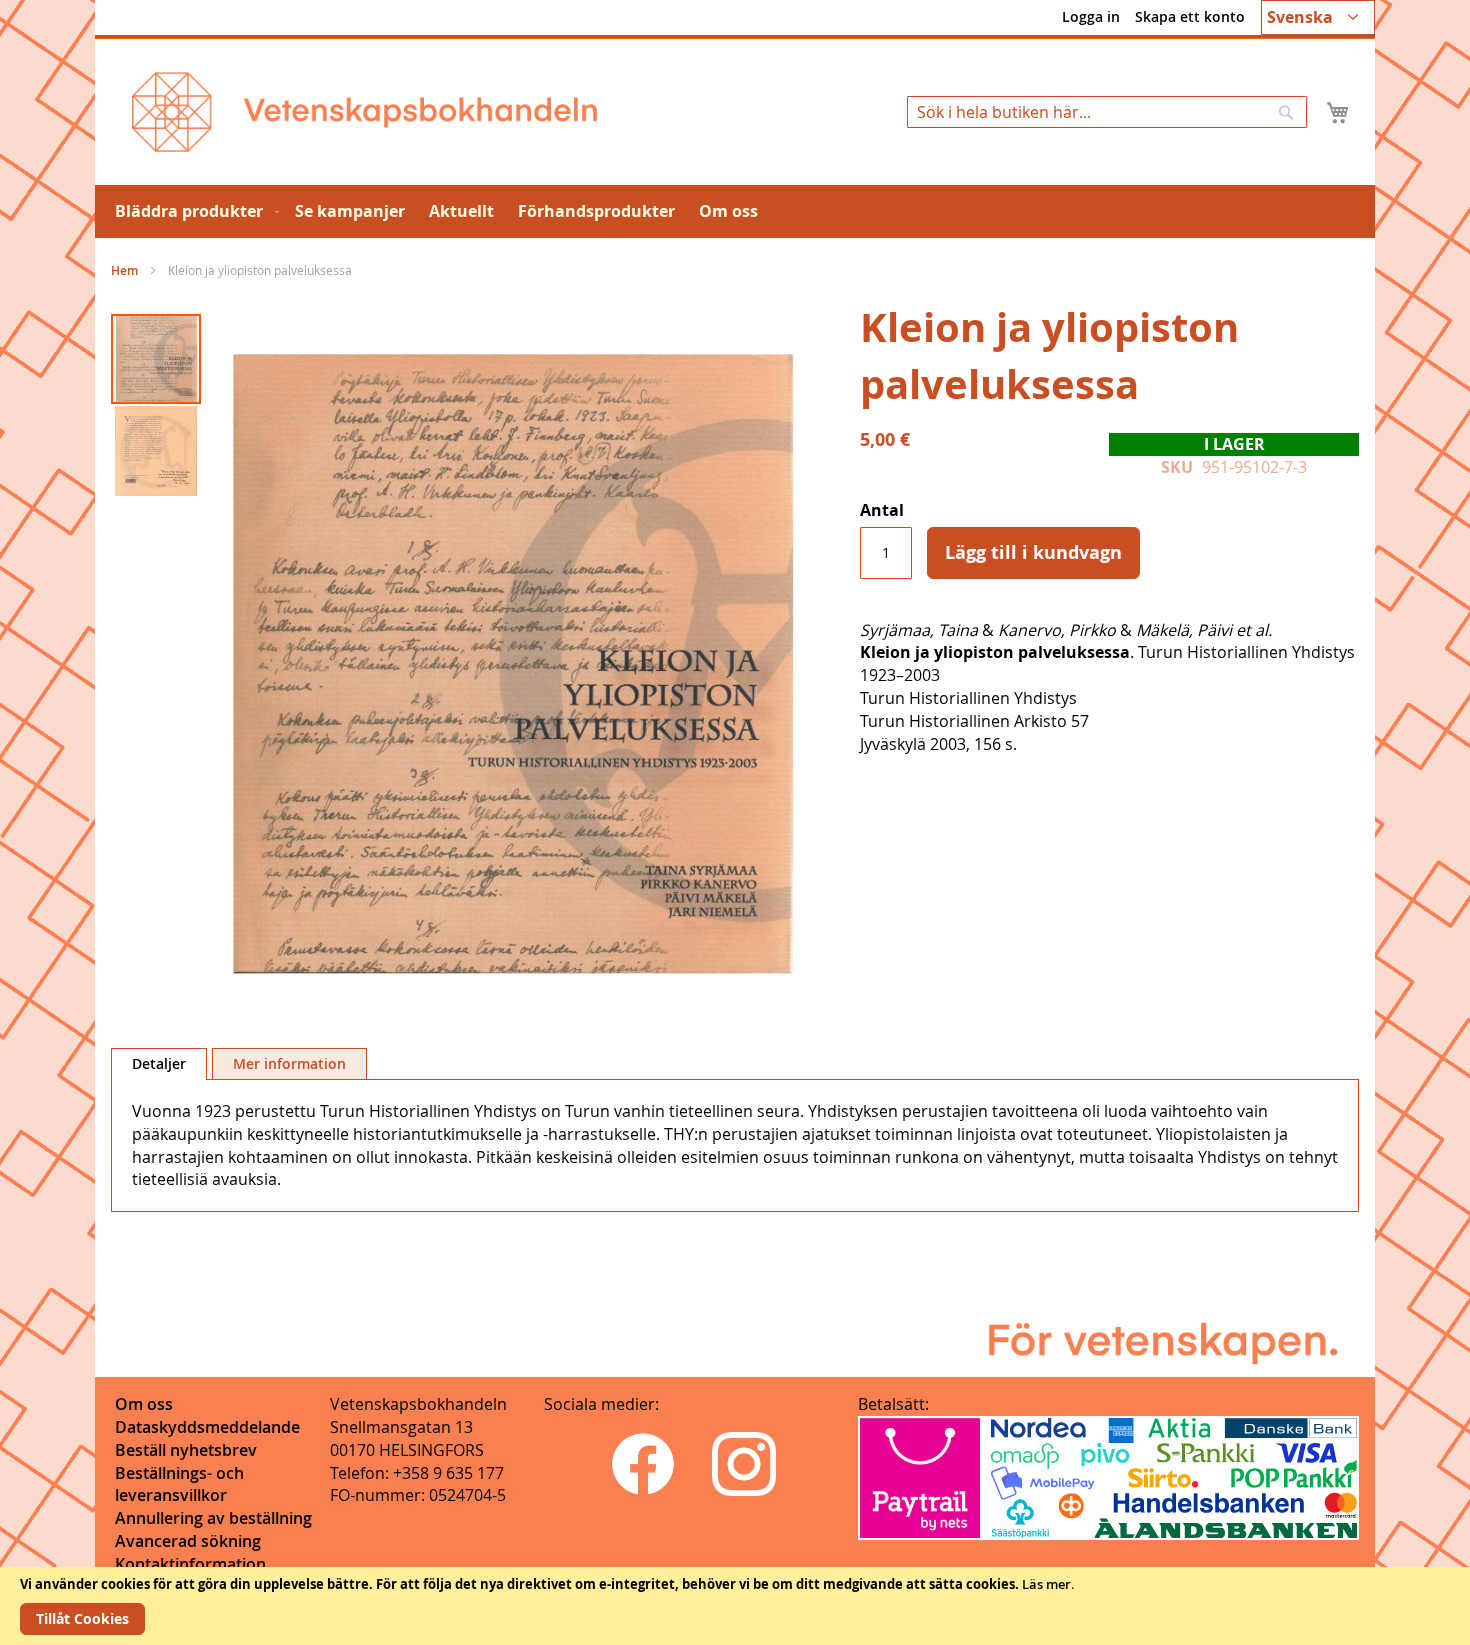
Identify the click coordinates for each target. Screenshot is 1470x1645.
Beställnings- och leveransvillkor (179, 1484)
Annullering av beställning (213, 1518)
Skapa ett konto (1190, 16)
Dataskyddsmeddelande (207, 1427)
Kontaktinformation (190, 1564)
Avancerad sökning (188, 1541)
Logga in (1091, 16)
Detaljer (159, 1063)
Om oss (144, 1404)
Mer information (289, 1063)
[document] (735, 1606)
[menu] (735, 211)
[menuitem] (193, 211)
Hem (124, 270)
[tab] (159, 1064)
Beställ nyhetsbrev (186, 1450)
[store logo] (364, 112)
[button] (1318, 17)
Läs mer (1046, 1584)
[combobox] (1107, 112)
